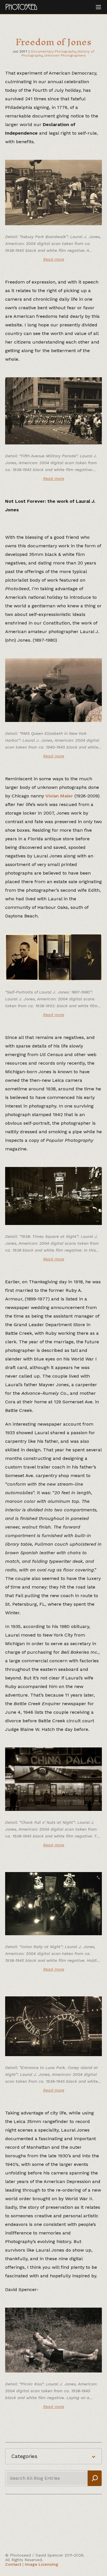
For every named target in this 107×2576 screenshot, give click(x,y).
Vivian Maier (59, 796)
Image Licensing (42, 2564)
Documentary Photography (53, 51)
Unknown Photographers (65, 55)
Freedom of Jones (53, 42)
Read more (54, 259)
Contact (13, 2564)
